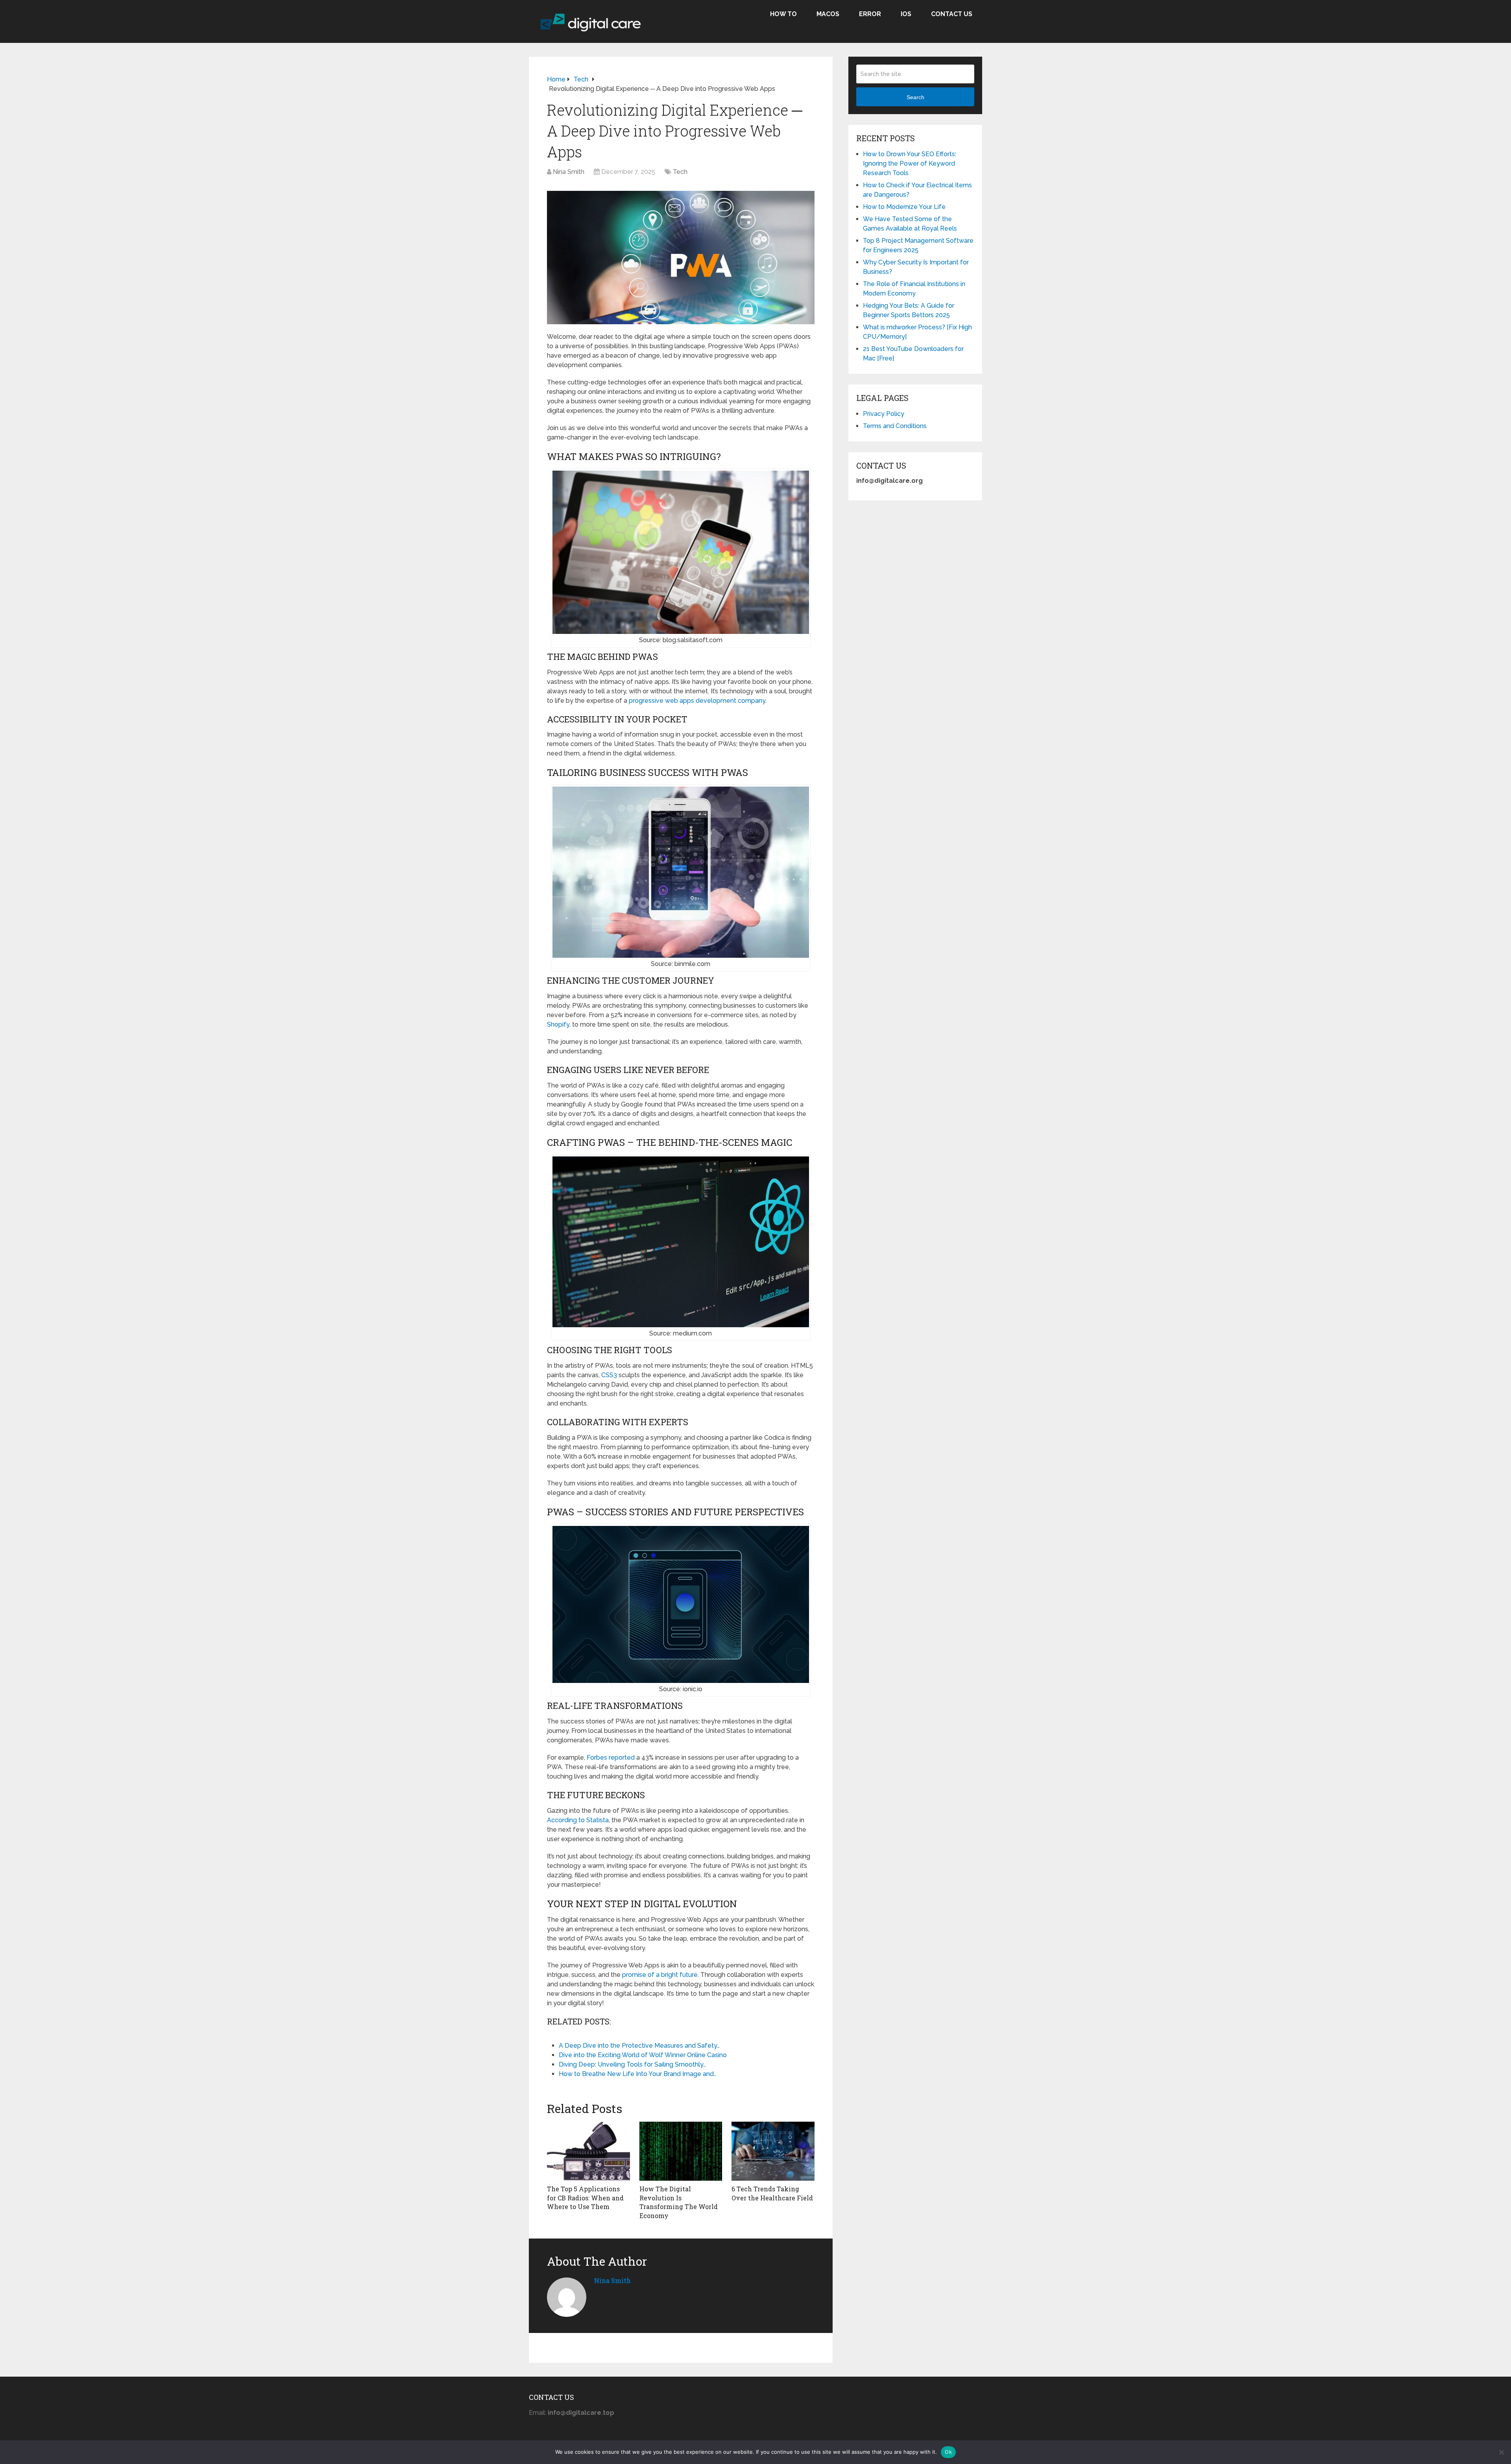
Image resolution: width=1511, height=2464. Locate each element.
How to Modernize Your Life (904, 207)
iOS (906, 14)
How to (783, 14)
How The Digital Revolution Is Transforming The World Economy (679, 2202)
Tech (680, 172)
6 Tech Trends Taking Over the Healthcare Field (772, 2193)
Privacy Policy (884, 414)
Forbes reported (611, 1757)
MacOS (828, 14)
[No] (1501, 2452)
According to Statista (578, 1820)
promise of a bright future (660, 1975)
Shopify (558, 1024)
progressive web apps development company (697, 701)
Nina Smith (569, 172)
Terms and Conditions (895, 426)
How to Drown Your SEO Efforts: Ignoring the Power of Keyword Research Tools (910, 163)
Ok (948, 2452)
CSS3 (609, 1375)
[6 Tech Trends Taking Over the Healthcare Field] (773, 2151)
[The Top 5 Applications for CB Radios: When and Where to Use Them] (588, 2151)
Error (870, 14)
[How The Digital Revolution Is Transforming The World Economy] (681, 2151)
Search (915, 97)
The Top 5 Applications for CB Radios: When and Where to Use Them (585, 2198)
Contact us (952, 14)
